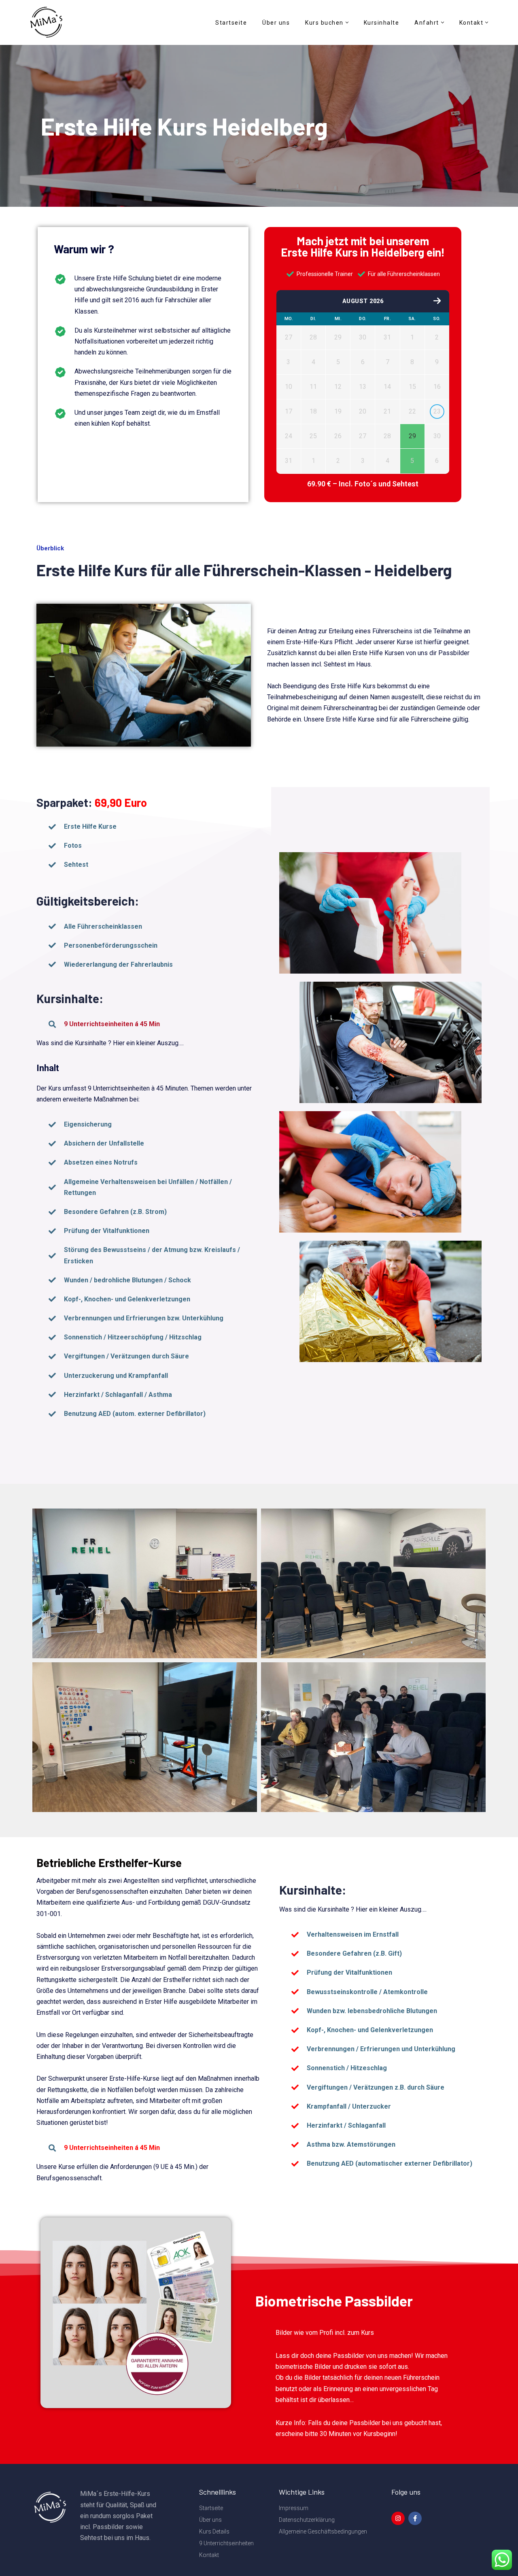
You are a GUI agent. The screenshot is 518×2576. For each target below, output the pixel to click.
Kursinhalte (382, 23)
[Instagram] (398, 2518)
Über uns (276, 23)
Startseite (231, 23)
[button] (347, 22)
